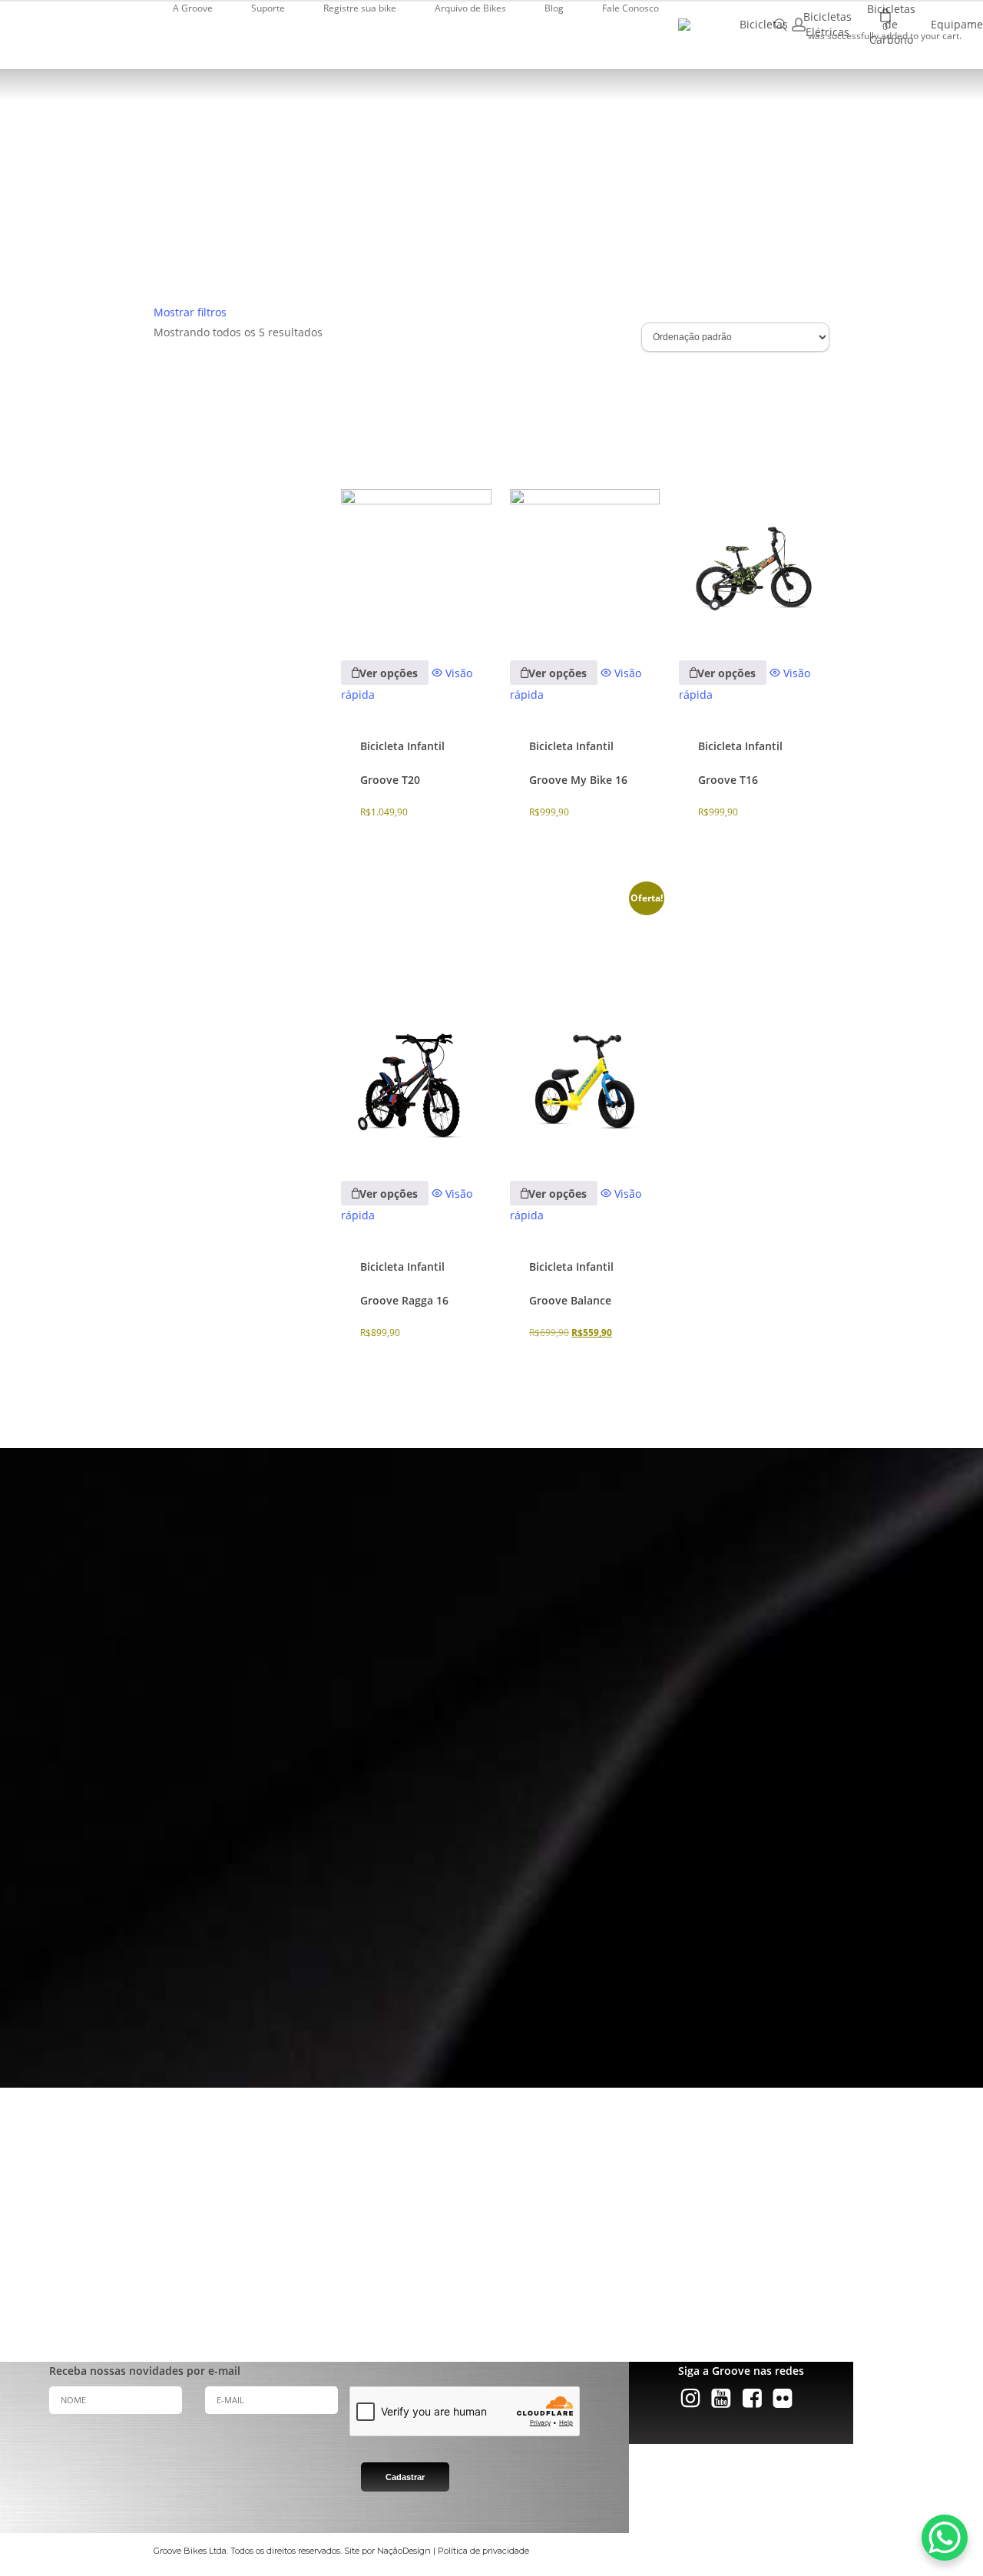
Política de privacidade (483, 2551)
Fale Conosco (489, 2283)
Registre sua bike (498, 2187)
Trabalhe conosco (284, 2264)
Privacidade (487, 2245)
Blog (255, 2283)
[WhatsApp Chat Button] (945, 2538)
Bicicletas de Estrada (58, 2225)
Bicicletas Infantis (52, 2264)
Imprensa (267, 2206)
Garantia (480, 2206)
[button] (191, 1979)
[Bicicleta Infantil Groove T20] (416, 502)
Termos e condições (503, 2264)
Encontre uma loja (285, 2225)
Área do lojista (277, 2245)
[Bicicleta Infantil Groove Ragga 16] (416, 1023)
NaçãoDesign (404, 2551)
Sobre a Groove (279, 2187)
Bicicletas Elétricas (54, 2187)
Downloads (485, 2225)
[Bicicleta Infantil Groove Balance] (585, 1023)
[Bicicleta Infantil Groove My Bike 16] (585, 502)
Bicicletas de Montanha (64, 2206)
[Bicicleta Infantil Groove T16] (754, 502)
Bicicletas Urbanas (53, 2245)
